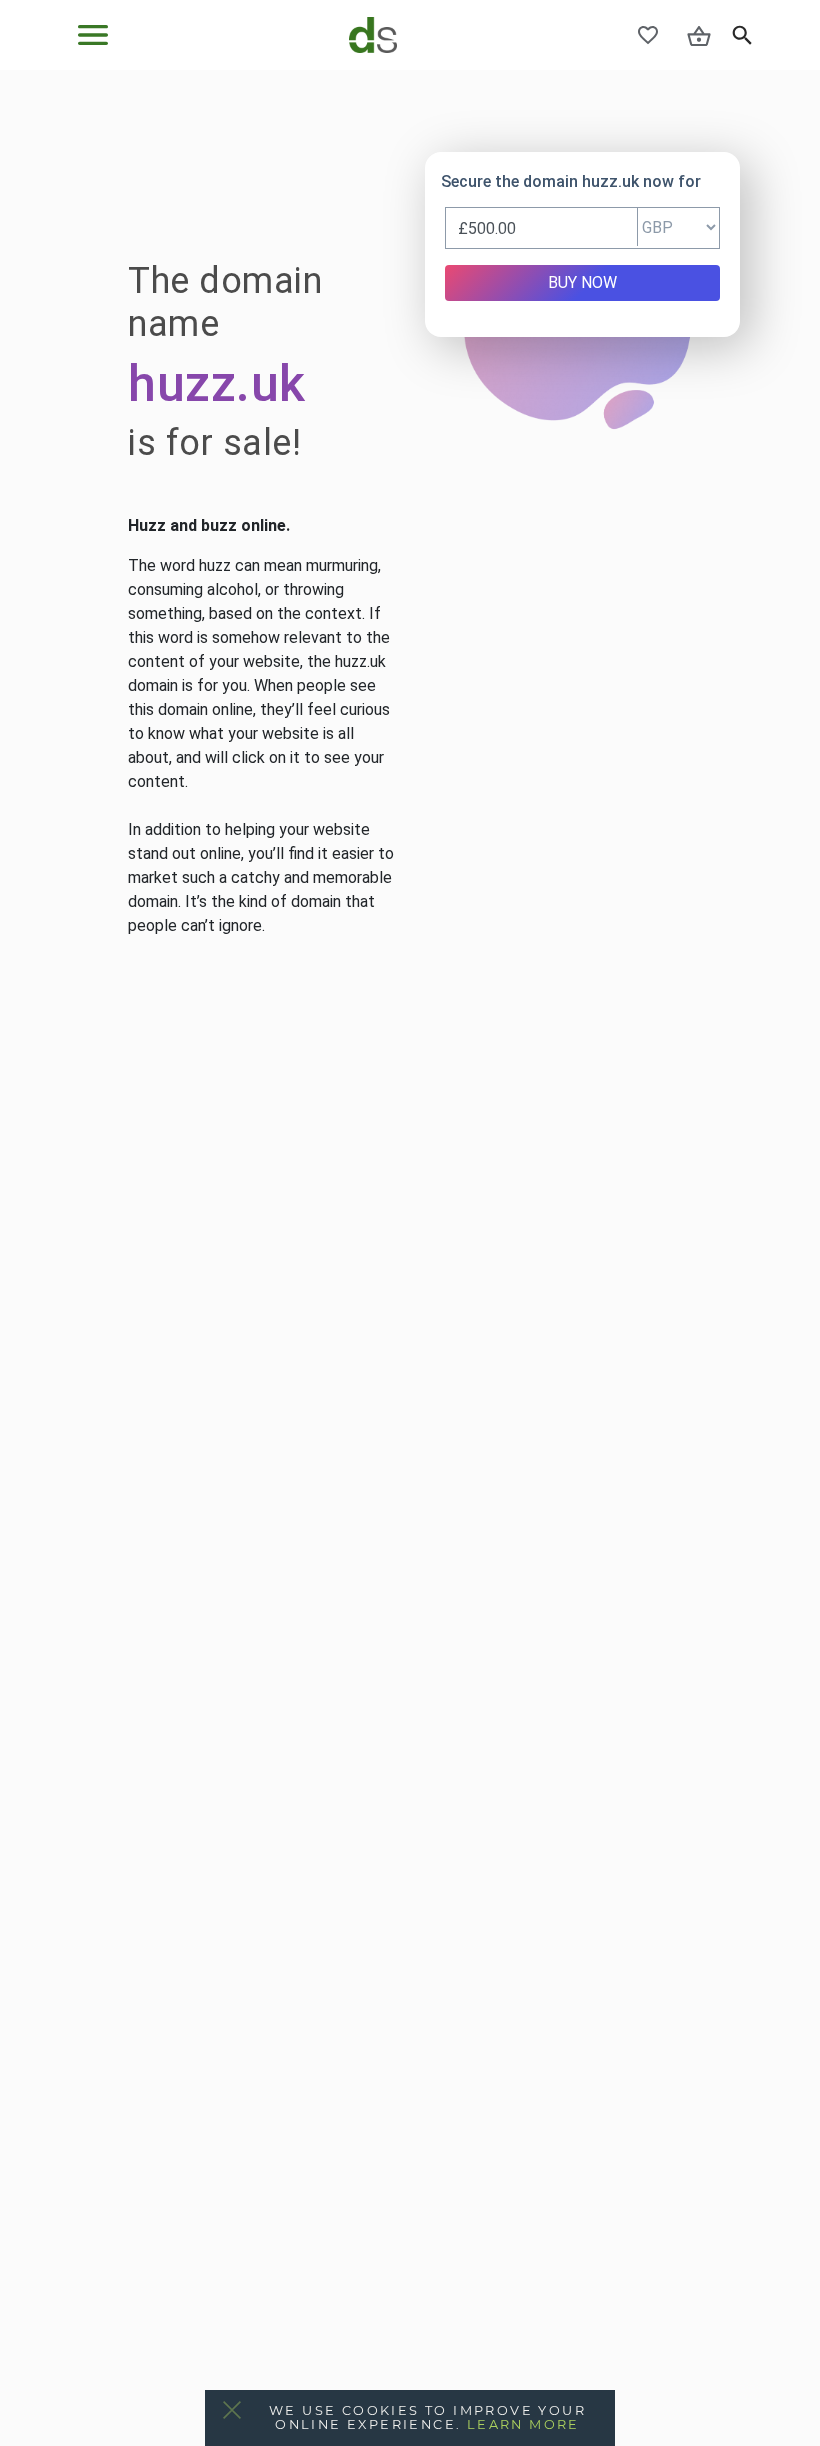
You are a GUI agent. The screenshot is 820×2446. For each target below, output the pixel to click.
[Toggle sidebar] (93, 35)
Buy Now (582, 282)
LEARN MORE (523, 2424)
